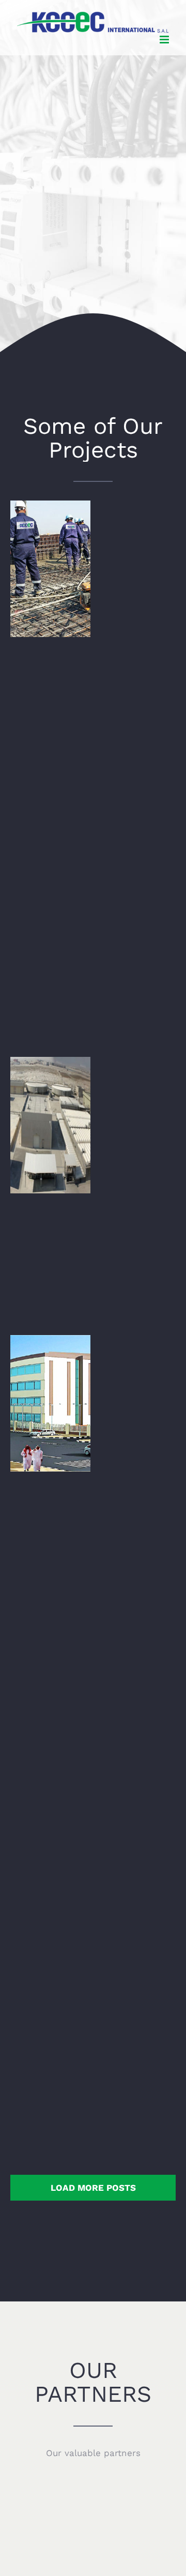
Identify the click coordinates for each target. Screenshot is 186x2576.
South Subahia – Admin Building (50, 1383)
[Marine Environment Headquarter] (50, 1960)
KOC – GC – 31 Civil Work (50, 555)
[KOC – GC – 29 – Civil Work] (50, 847)
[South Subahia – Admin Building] (50, 1403)
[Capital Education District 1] (50, 1681)
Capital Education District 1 (50, 1662)
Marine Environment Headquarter (50, 1940)
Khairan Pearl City (50, 1111)
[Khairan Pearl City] (50, 1125)
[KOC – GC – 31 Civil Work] (50, 569)
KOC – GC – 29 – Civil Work (50, 833)
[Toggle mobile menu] (165, 40)
